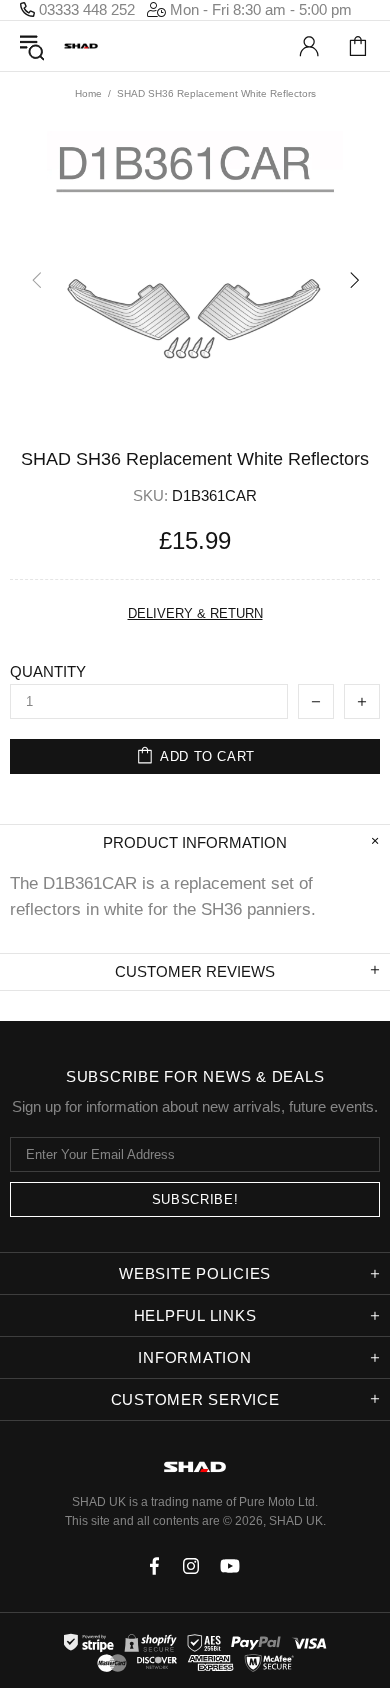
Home (88, 93)
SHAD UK (81, 46)
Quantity (48, 671)
